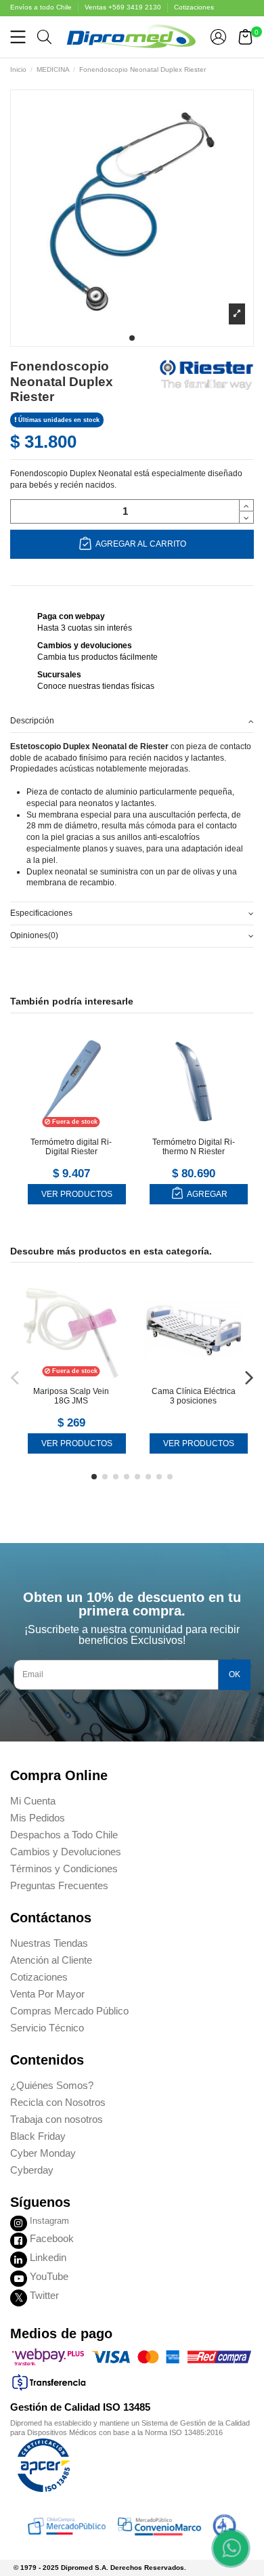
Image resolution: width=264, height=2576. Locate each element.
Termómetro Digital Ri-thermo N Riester (194, 1147)
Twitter (44, 2295)
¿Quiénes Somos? (52, 2085)
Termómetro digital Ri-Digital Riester (71, 1147)
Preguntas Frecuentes (59, 1885)
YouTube (49, 2276)
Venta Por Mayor (47, 1994)
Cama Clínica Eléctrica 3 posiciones (194, 1396)
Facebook (52, 2238)
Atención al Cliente (51, 1960)
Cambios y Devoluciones (66, 1852)
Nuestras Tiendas (49, 1943)
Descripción (32, 721)
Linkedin (48, 2257)
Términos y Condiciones (64, 1868)
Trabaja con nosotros (57, 2119)
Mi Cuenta (33, 1801)
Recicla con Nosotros (58, 2102)
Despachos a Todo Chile (64, 1835)
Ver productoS (77, 1194)
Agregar (206, 1194)
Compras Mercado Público (69, 2011)
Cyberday (32, 2170)
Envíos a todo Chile (42, 7)
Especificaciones (41, 913)
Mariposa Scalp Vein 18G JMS (71, 1396)
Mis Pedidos (38, 1818)
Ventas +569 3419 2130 (124, 7)
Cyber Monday (43, 2153)
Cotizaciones (194, 7)
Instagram (49, 2221)
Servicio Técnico (47, 2028)
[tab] (132, 721)
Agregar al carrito (140, 544)
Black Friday (38, 2136)
